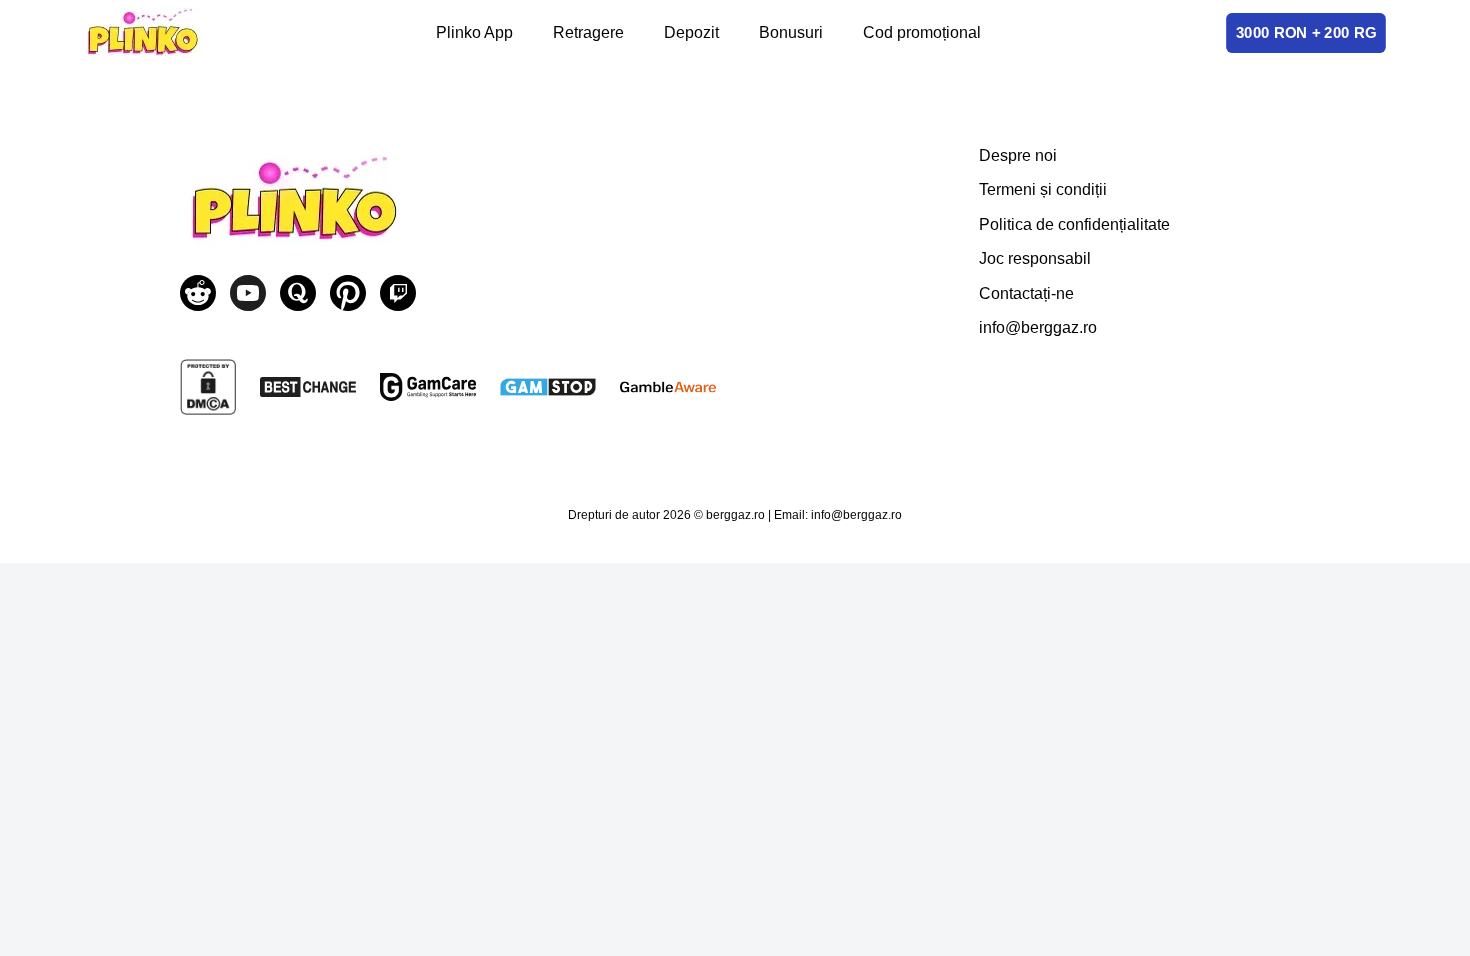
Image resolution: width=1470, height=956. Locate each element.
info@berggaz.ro (1038, 327)
